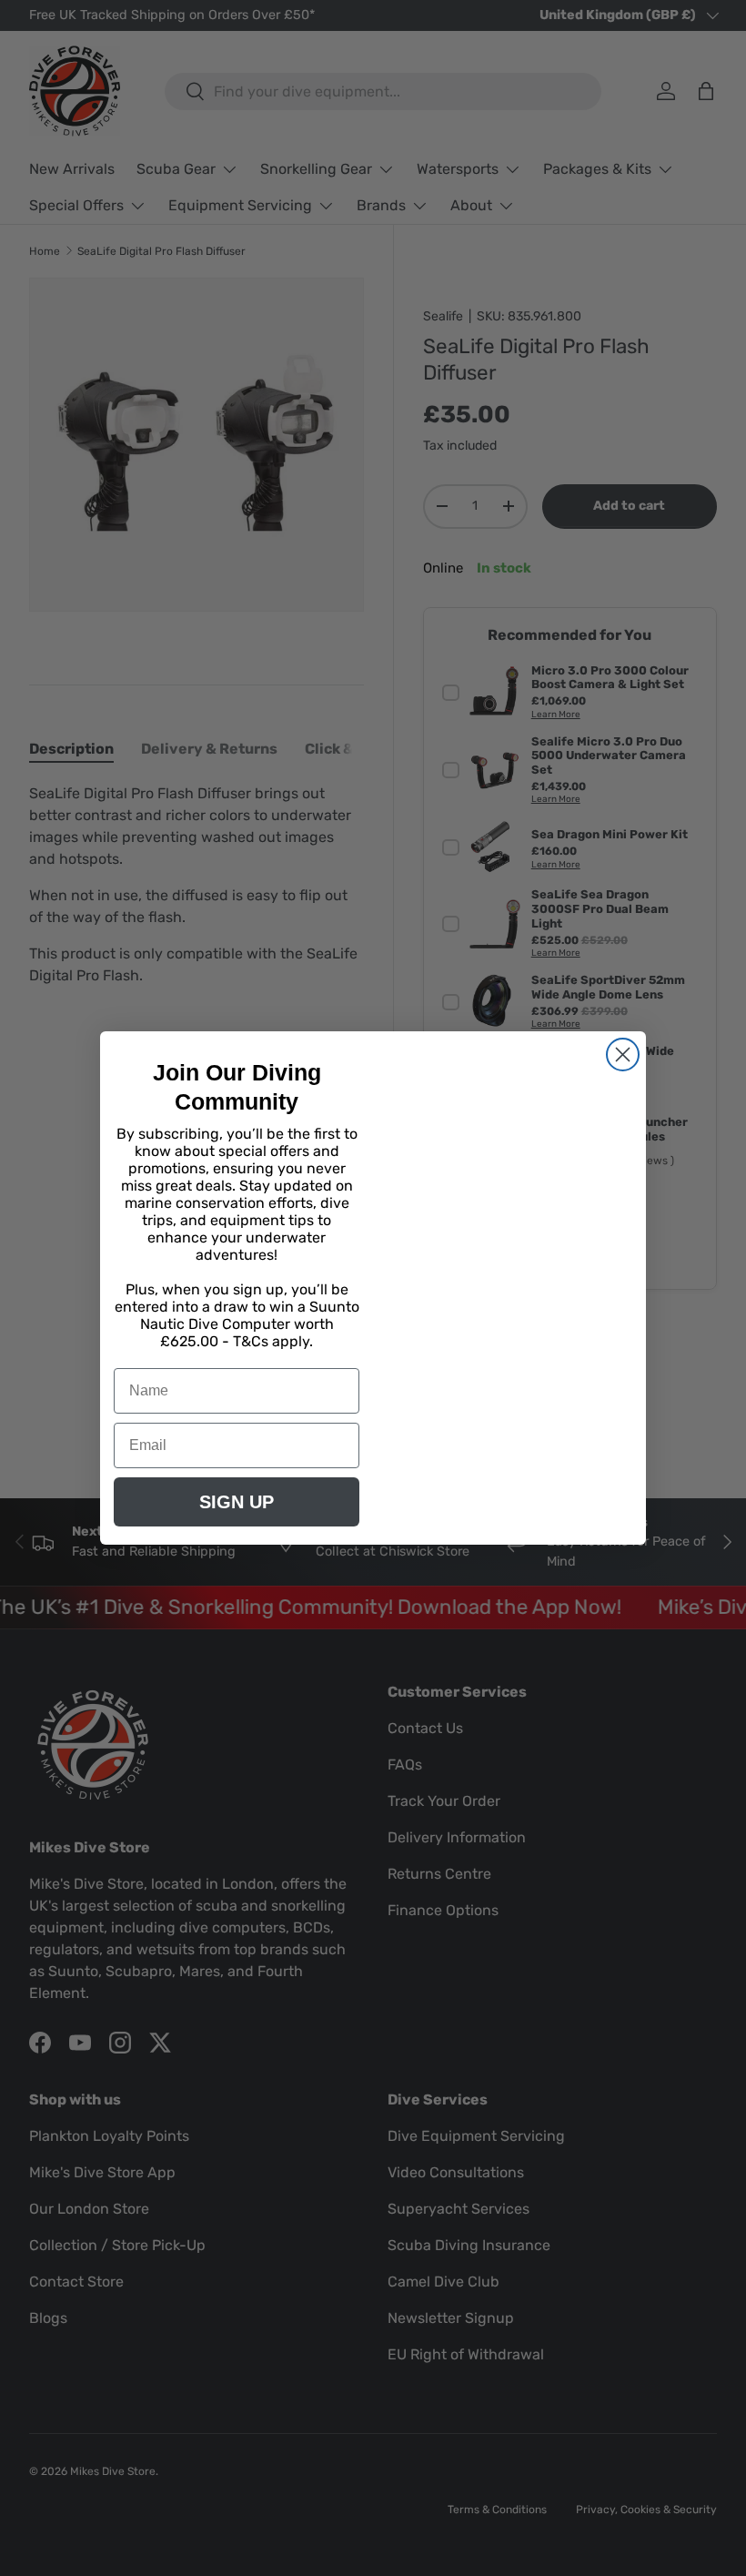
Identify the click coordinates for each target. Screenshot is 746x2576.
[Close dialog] (623, 1055)
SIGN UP (237, 1502)
